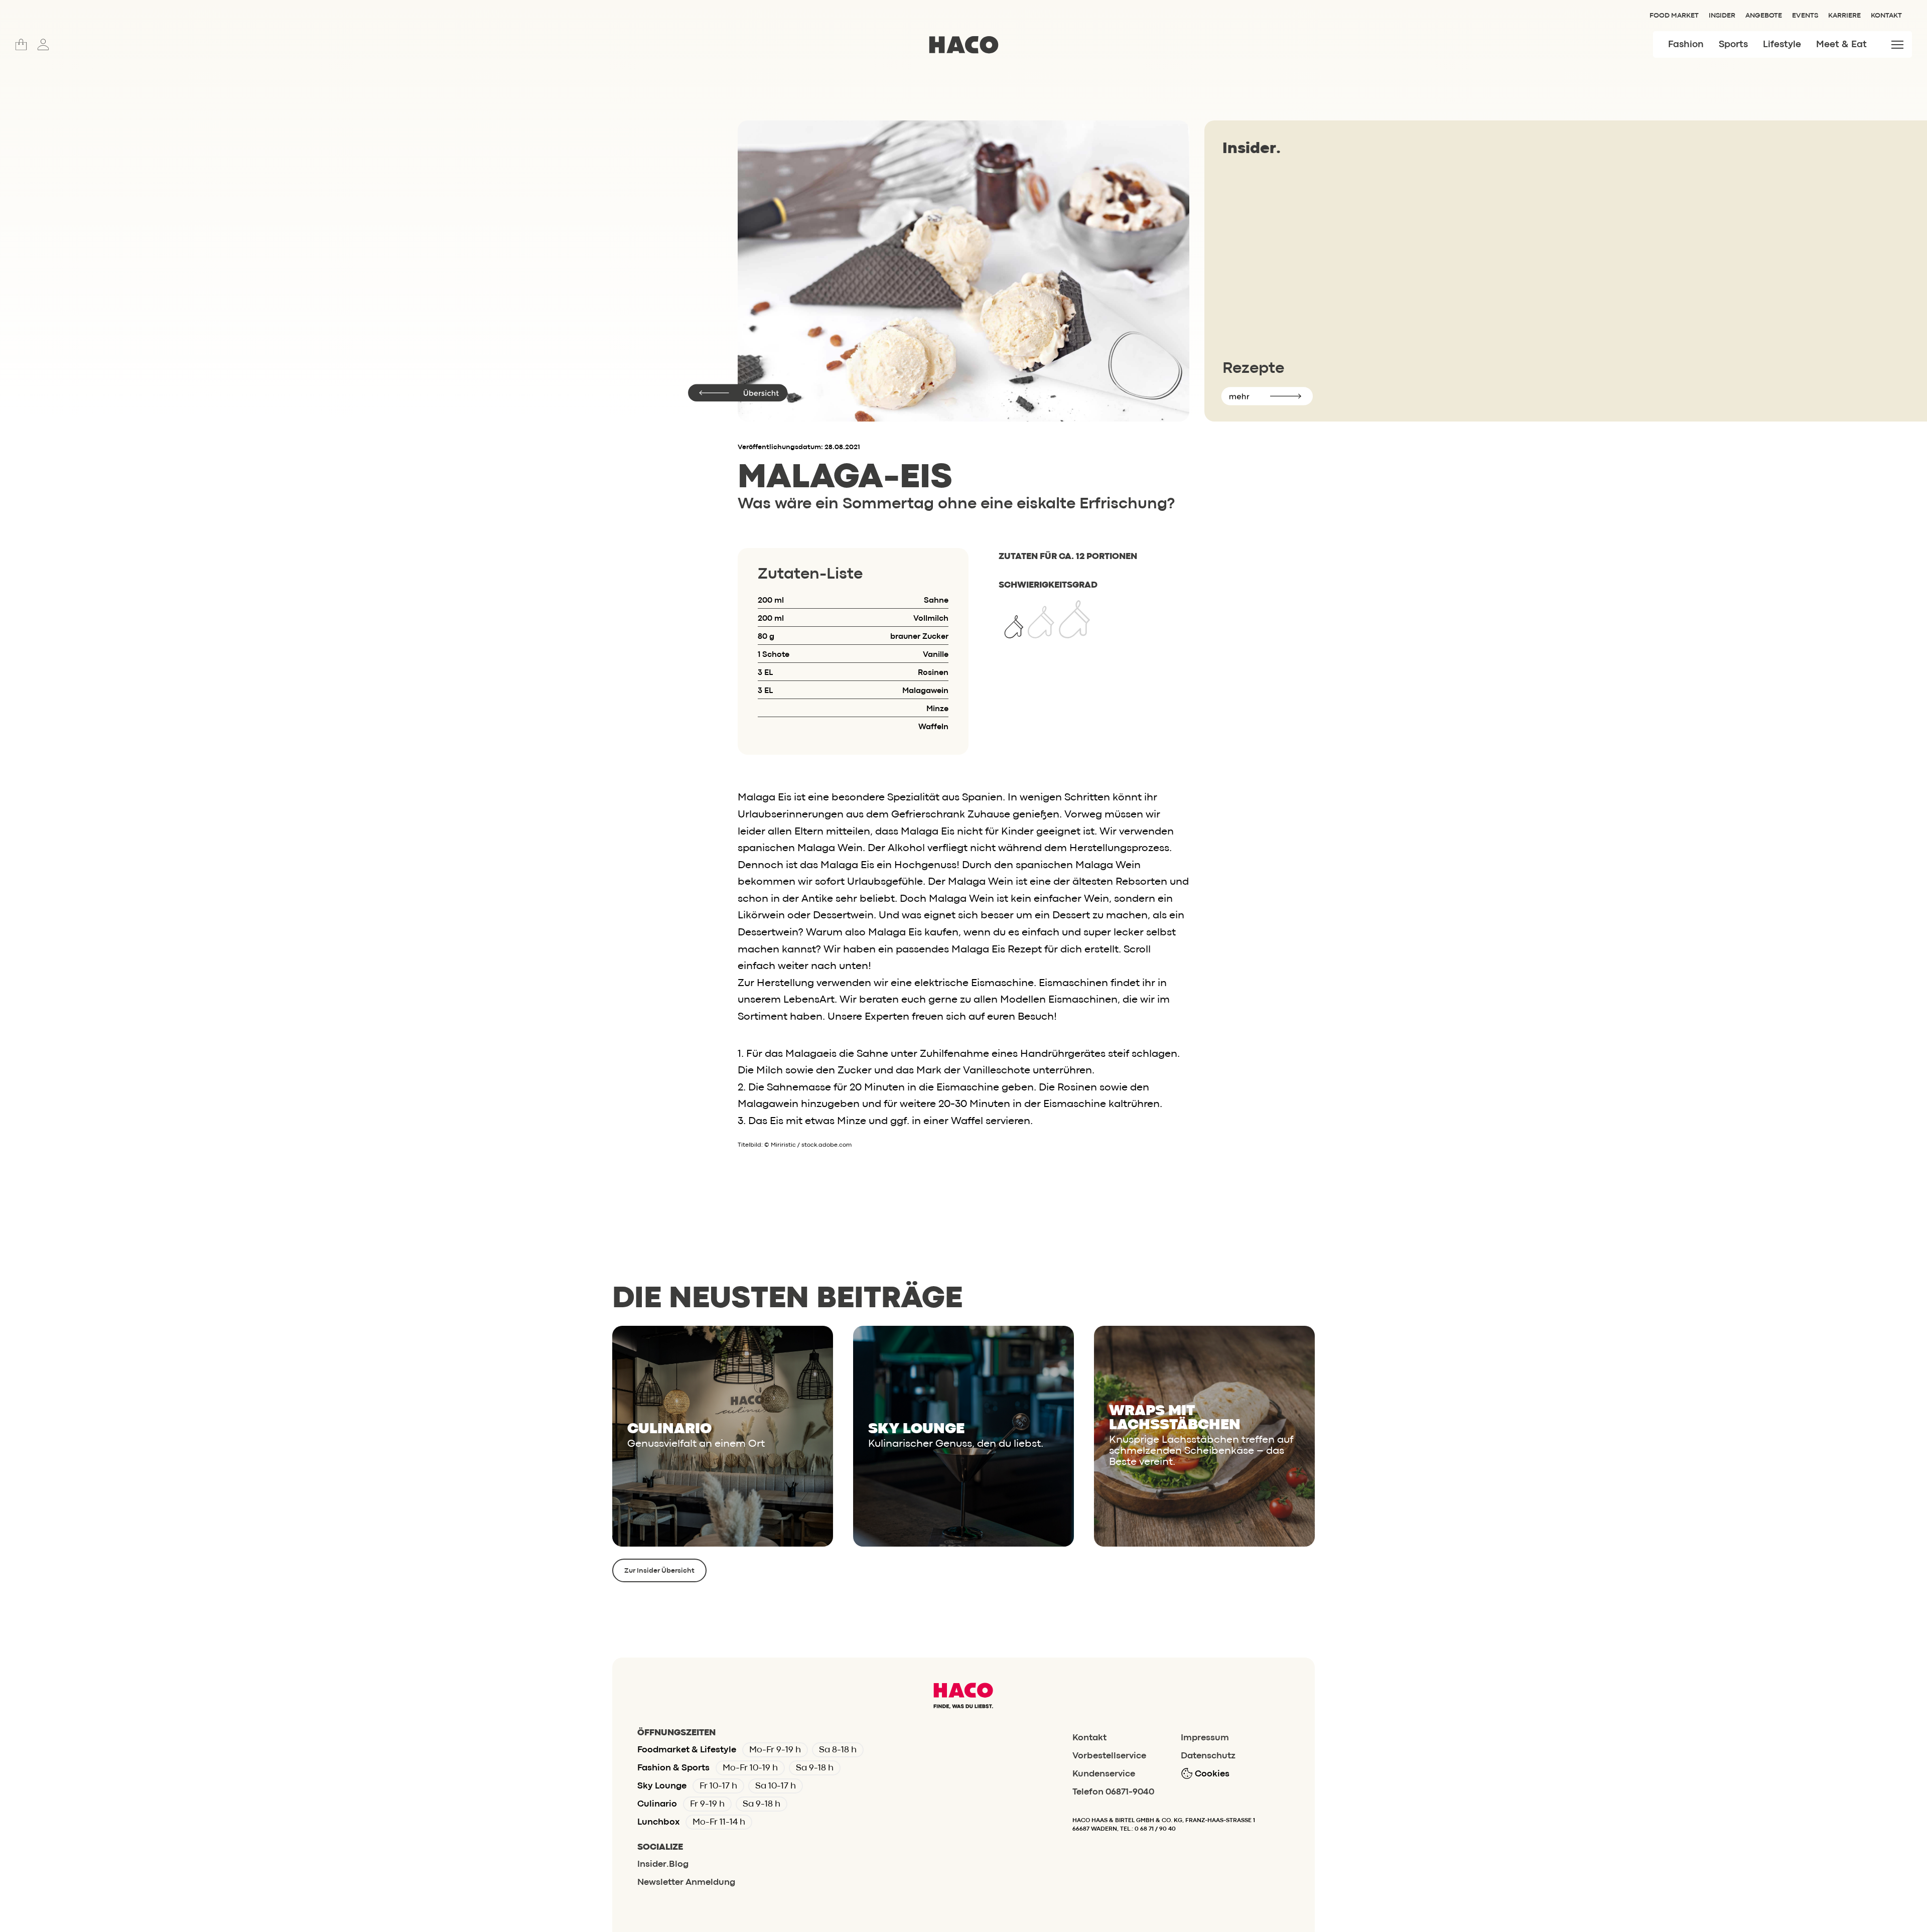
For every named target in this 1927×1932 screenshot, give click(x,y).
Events (1805, 16)
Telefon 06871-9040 (1113, 1792)
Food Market (1674, 16)
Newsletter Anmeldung (686, 1883)
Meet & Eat (1841, 45)
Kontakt (1886, 16)
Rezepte (1253, 369)
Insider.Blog (663, 1865)
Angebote (1764, 16)
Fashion (1686, 45)
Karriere (1844, 16)
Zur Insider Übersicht (659, 1571)
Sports (1733, 45)
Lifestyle (1782, 45)
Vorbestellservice (1109, 1756)
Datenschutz (1208, 1756)
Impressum (1205, 1738)
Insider (1722, 16)
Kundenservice (1104, 1774)
